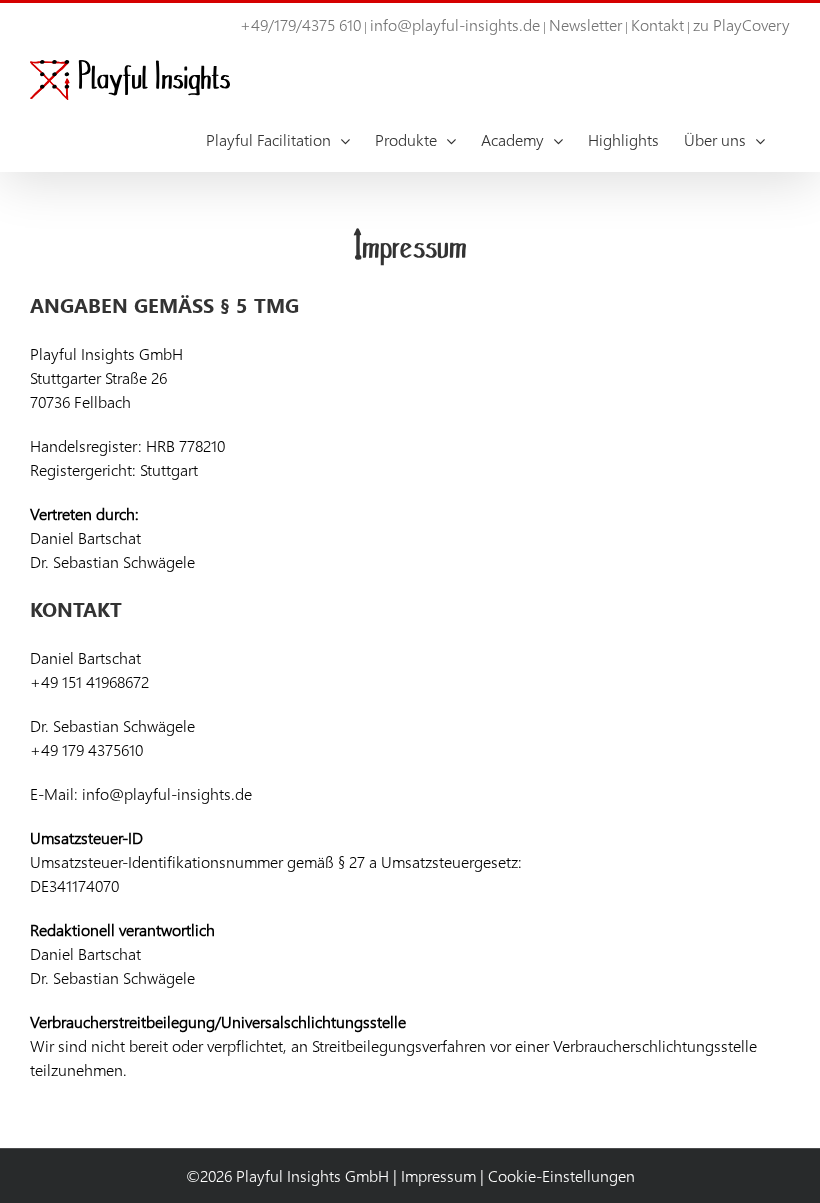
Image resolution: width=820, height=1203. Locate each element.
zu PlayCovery (741, 24)
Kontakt (657, 24)
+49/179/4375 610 (300, 24)
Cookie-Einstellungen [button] (561, 1175)
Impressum (438, 1175)
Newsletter (585, 24)
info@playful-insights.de (455, 24)
